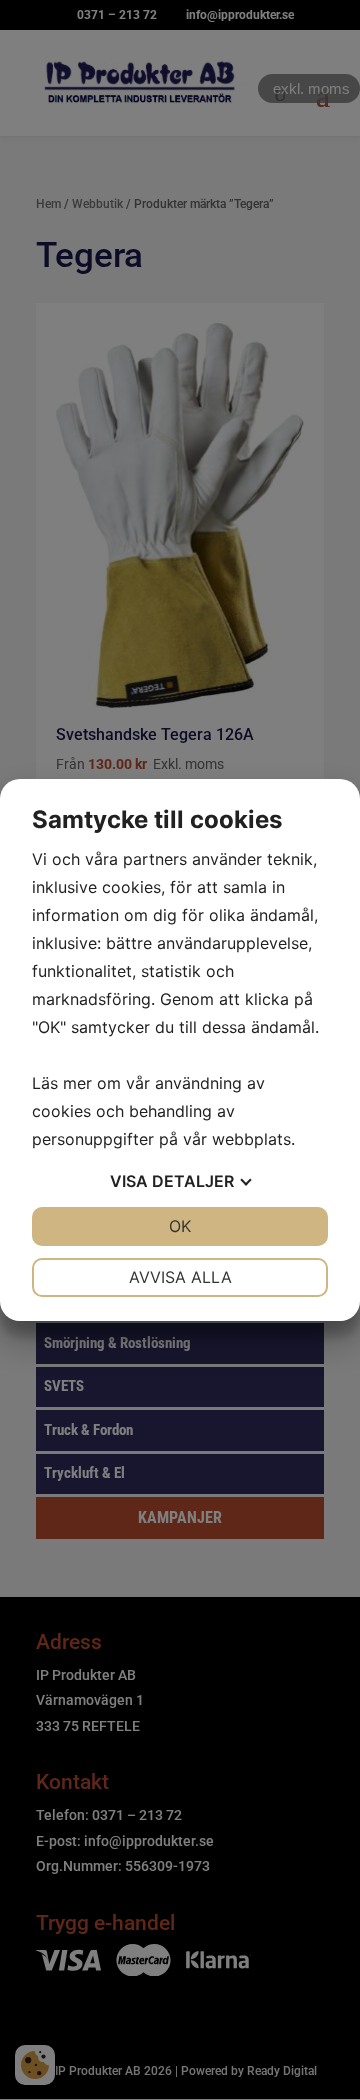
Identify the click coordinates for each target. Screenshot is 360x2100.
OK (180, 1226)
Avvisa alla (180, 1277)
